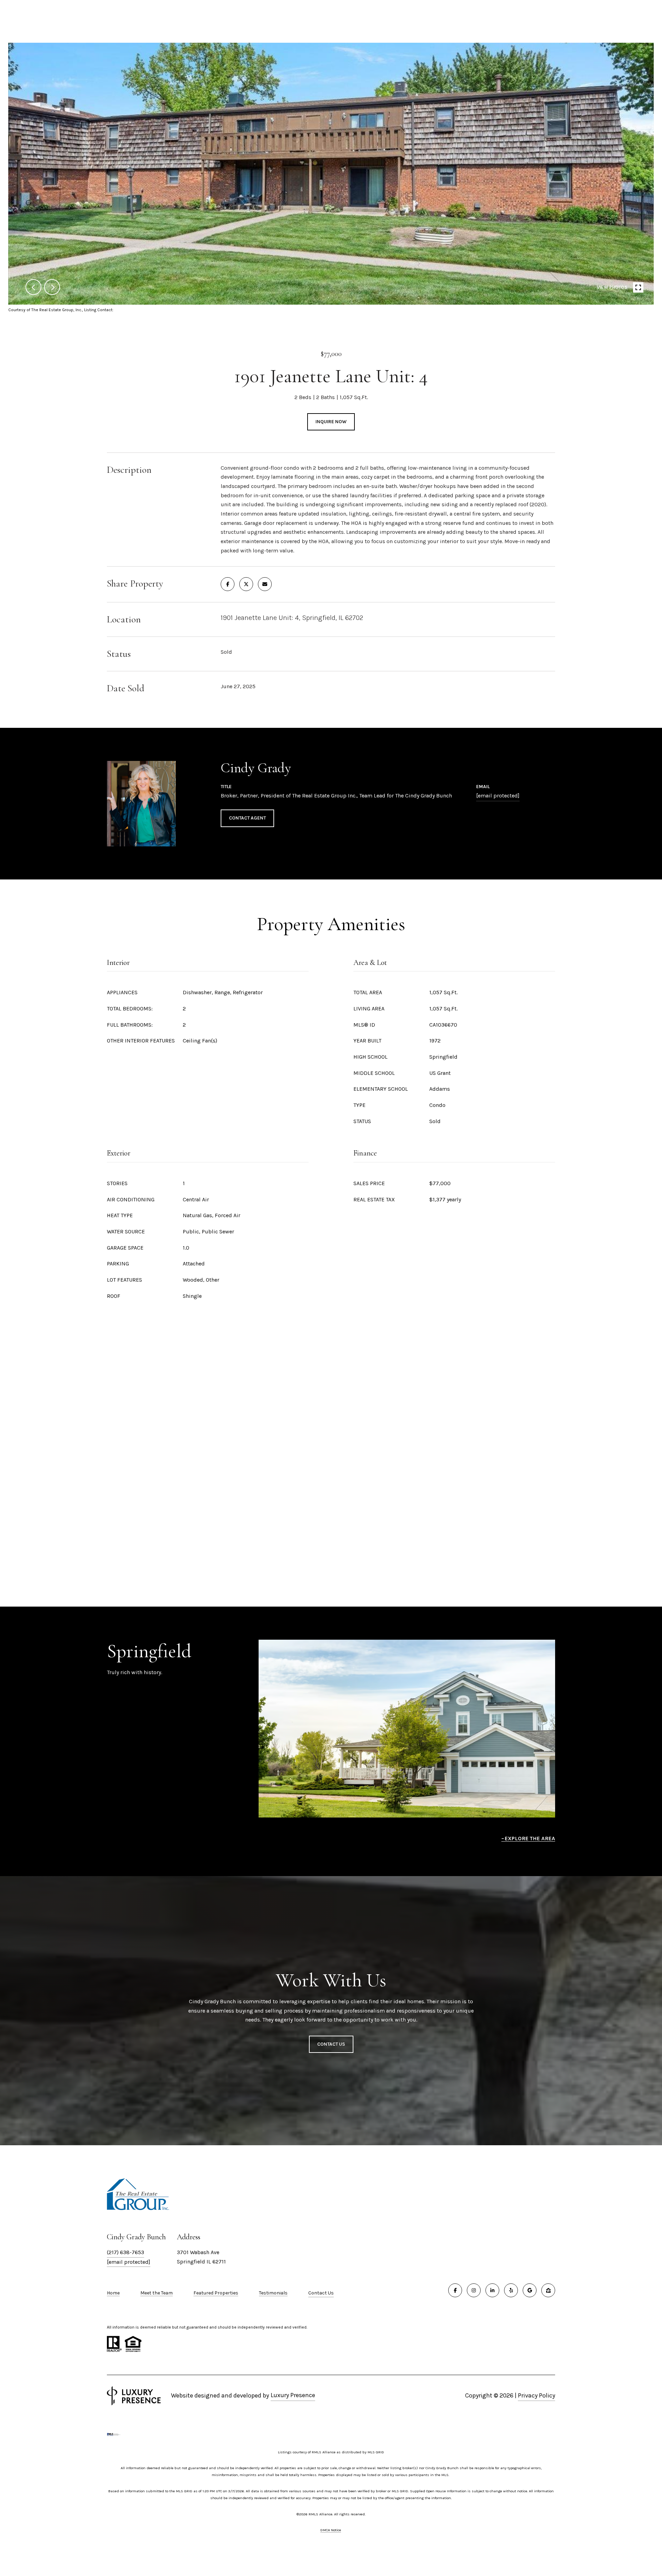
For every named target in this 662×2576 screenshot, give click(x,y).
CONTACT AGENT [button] (247, 818)
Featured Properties (216, 2293)
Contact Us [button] (331, 2044)
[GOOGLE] (530, 2290)
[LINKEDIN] (492, 2290)
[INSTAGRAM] (474, 2290)
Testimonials (273, 2293)
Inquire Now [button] (331, 422)
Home (113, 2293)
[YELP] (511, 2290)
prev (33, 287)
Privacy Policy (536, 2395)
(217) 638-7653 (126, 2252)
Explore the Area (530, 1838)
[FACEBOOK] (455, 2290)
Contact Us (321, 2293)
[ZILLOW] (548, 2290)
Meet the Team (157, 2293)
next (52, 287)
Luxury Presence (293, 2395)
